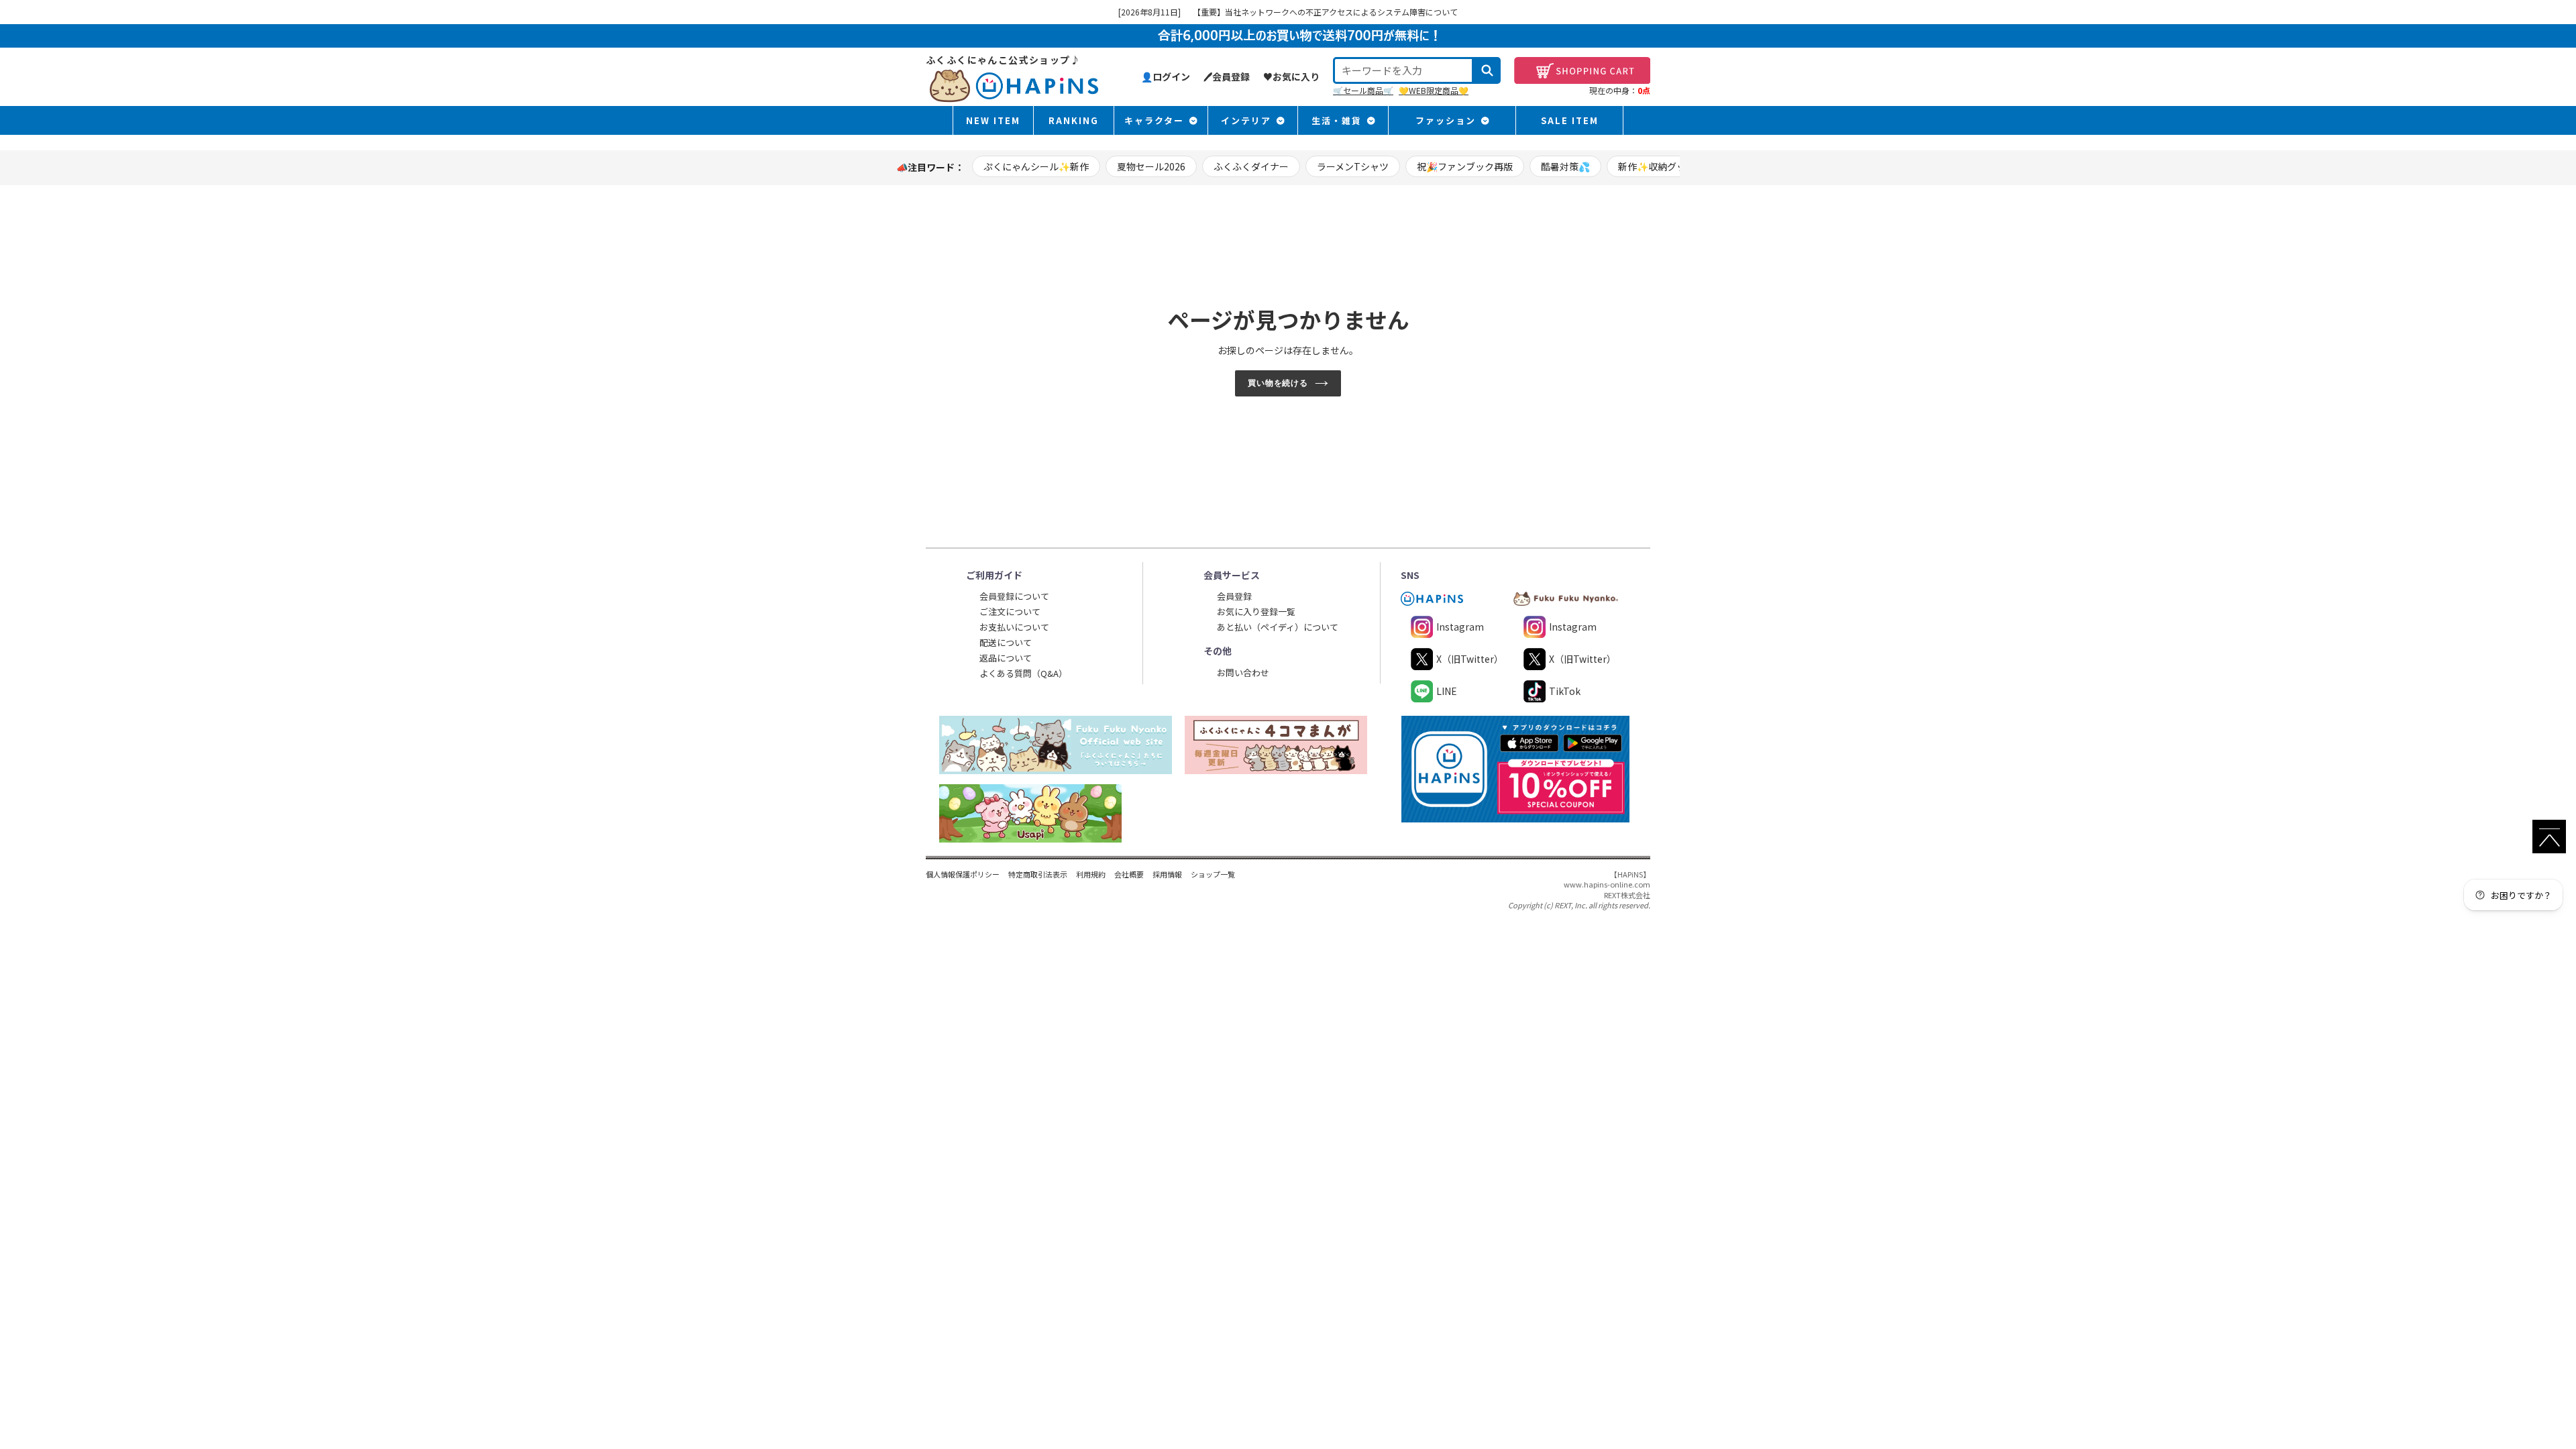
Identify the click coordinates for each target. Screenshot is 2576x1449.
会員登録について (1014, 596)
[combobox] (1403, 70)
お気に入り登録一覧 (1256, 611)
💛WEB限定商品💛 (1434, 90)
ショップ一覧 (1213, 874)
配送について (1006, 642)
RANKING (1074, 120)
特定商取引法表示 (1038, 874)
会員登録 (1234, 596)
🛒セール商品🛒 (1363, 90)
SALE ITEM (1570, 120)
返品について (1006, 658)
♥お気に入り (1291, 76)
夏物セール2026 (1151, 166)
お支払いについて (1014, 627)
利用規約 (1091, 874)
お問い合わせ (1243, 673)
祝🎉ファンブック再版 (1465, 166)
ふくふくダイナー (1251, 166)
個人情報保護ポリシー (963, 874)
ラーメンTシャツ (1353, 166)
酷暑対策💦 (1565, 166)
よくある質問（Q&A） (1023, 673)
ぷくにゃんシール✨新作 (1036, 166)
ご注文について (1010, 611)
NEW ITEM (993, 120)
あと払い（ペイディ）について (1278, 627)
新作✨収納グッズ (1657, 166)
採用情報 (1167, 874)
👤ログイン (1166, 76)
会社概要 (1129, 874)
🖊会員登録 (1227, 76)
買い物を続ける (1278, 383)
